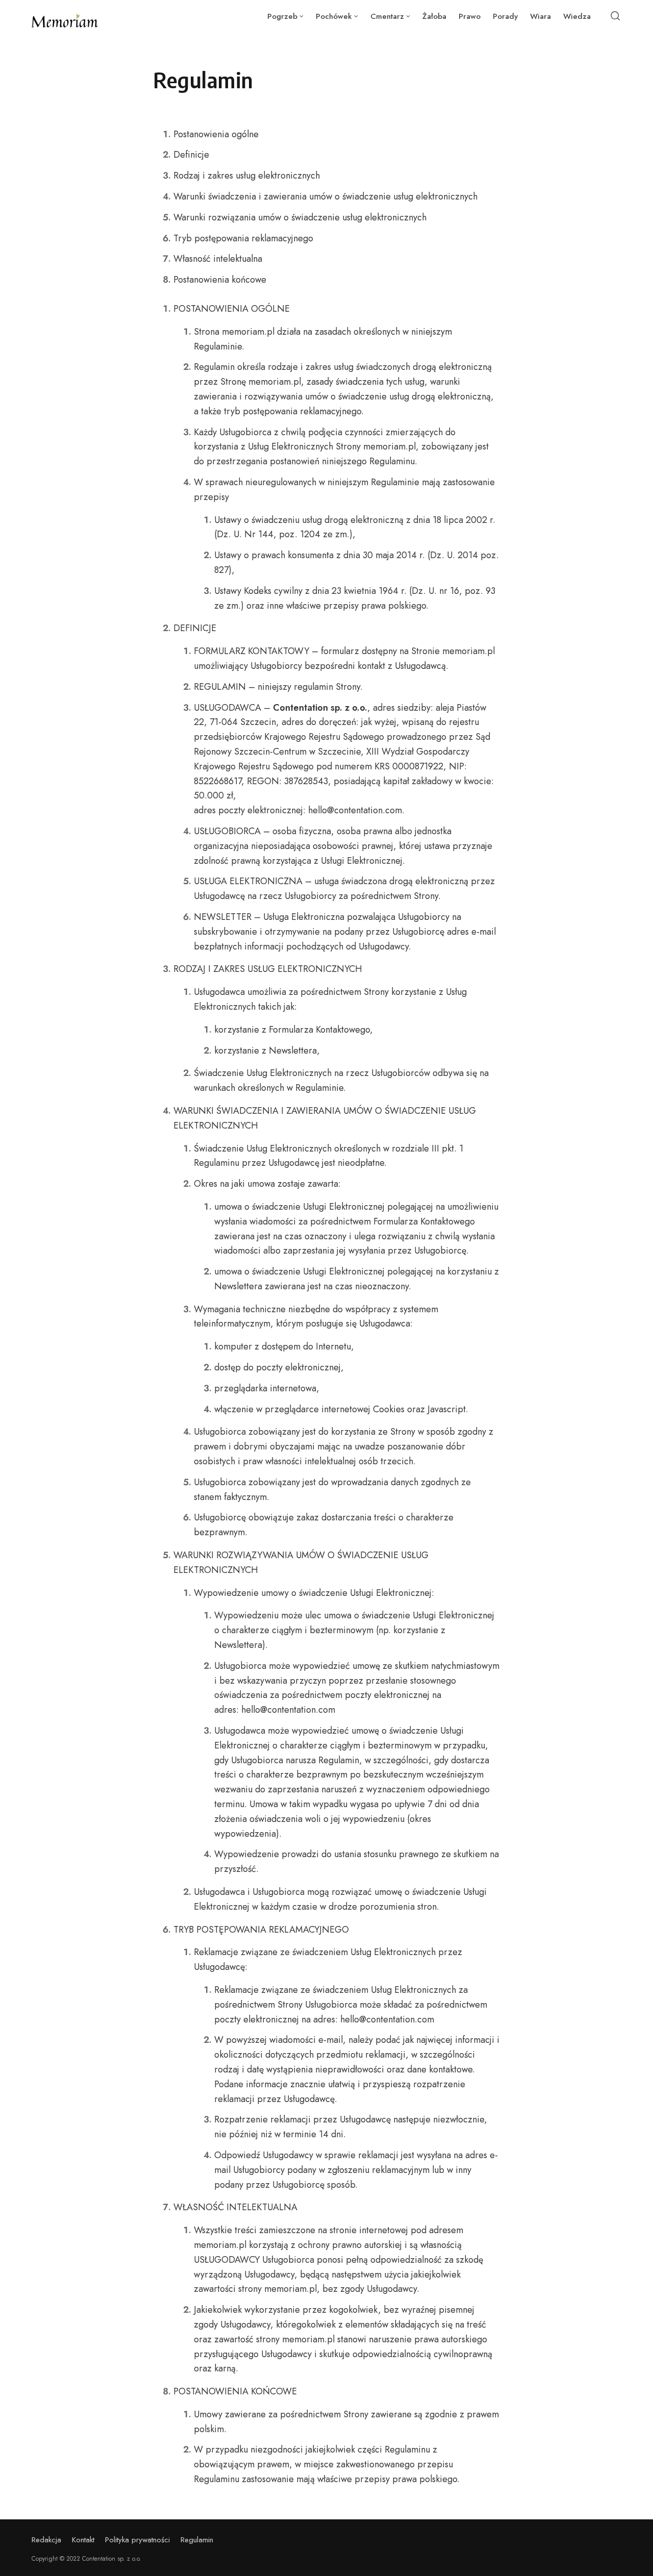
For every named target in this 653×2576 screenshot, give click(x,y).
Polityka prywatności (137, 2540)
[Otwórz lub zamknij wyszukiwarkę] (615, 16)
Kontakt (83, 2540)
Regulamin (197, 2540)
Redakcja (46, 2540)
